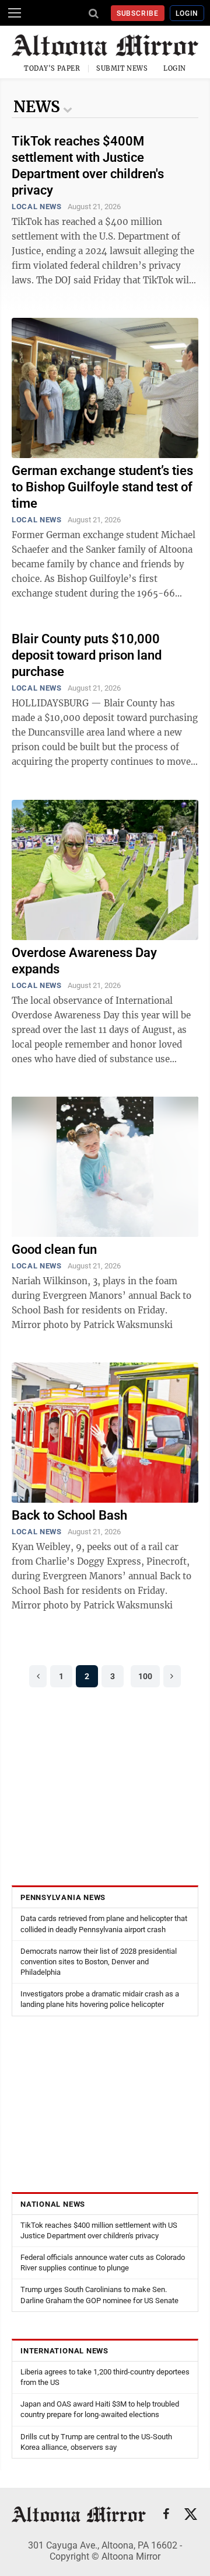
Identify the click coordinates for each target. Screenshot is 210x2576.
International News (64, 2351)
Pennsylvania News (63, 1897)
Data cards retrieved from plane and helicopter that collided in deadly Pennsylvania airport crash (104, 1924)
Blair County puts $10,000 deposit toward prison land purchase (87, 655)
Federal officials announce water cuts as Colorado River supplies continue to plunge (103, 2263)
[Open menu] (15, 13)
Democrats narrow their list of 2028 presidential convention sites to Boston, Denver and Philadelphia (99, 1962)
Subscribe (138, 13)
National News (53, 2204)
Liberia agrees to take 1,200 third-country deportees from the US (105, 2377)
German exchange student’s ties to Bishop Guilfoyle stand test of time (102, 487)
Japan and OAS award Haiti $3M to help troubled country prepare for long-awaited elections (100, 2409)
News (37, 107)
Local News (37, 207)
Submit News (122, 68)
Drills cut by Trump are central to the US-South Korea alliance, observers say (96, 2442)
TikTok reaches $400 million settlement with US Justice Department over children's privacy (99, 2230)
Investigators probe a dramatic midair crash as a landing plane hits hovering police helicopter (100, 1999)
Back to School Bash (69, 1515)
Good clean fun (54, 1249)
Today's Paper (52, 68)
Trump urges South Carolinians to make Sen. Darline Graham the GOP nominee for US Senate (99, 2295)
